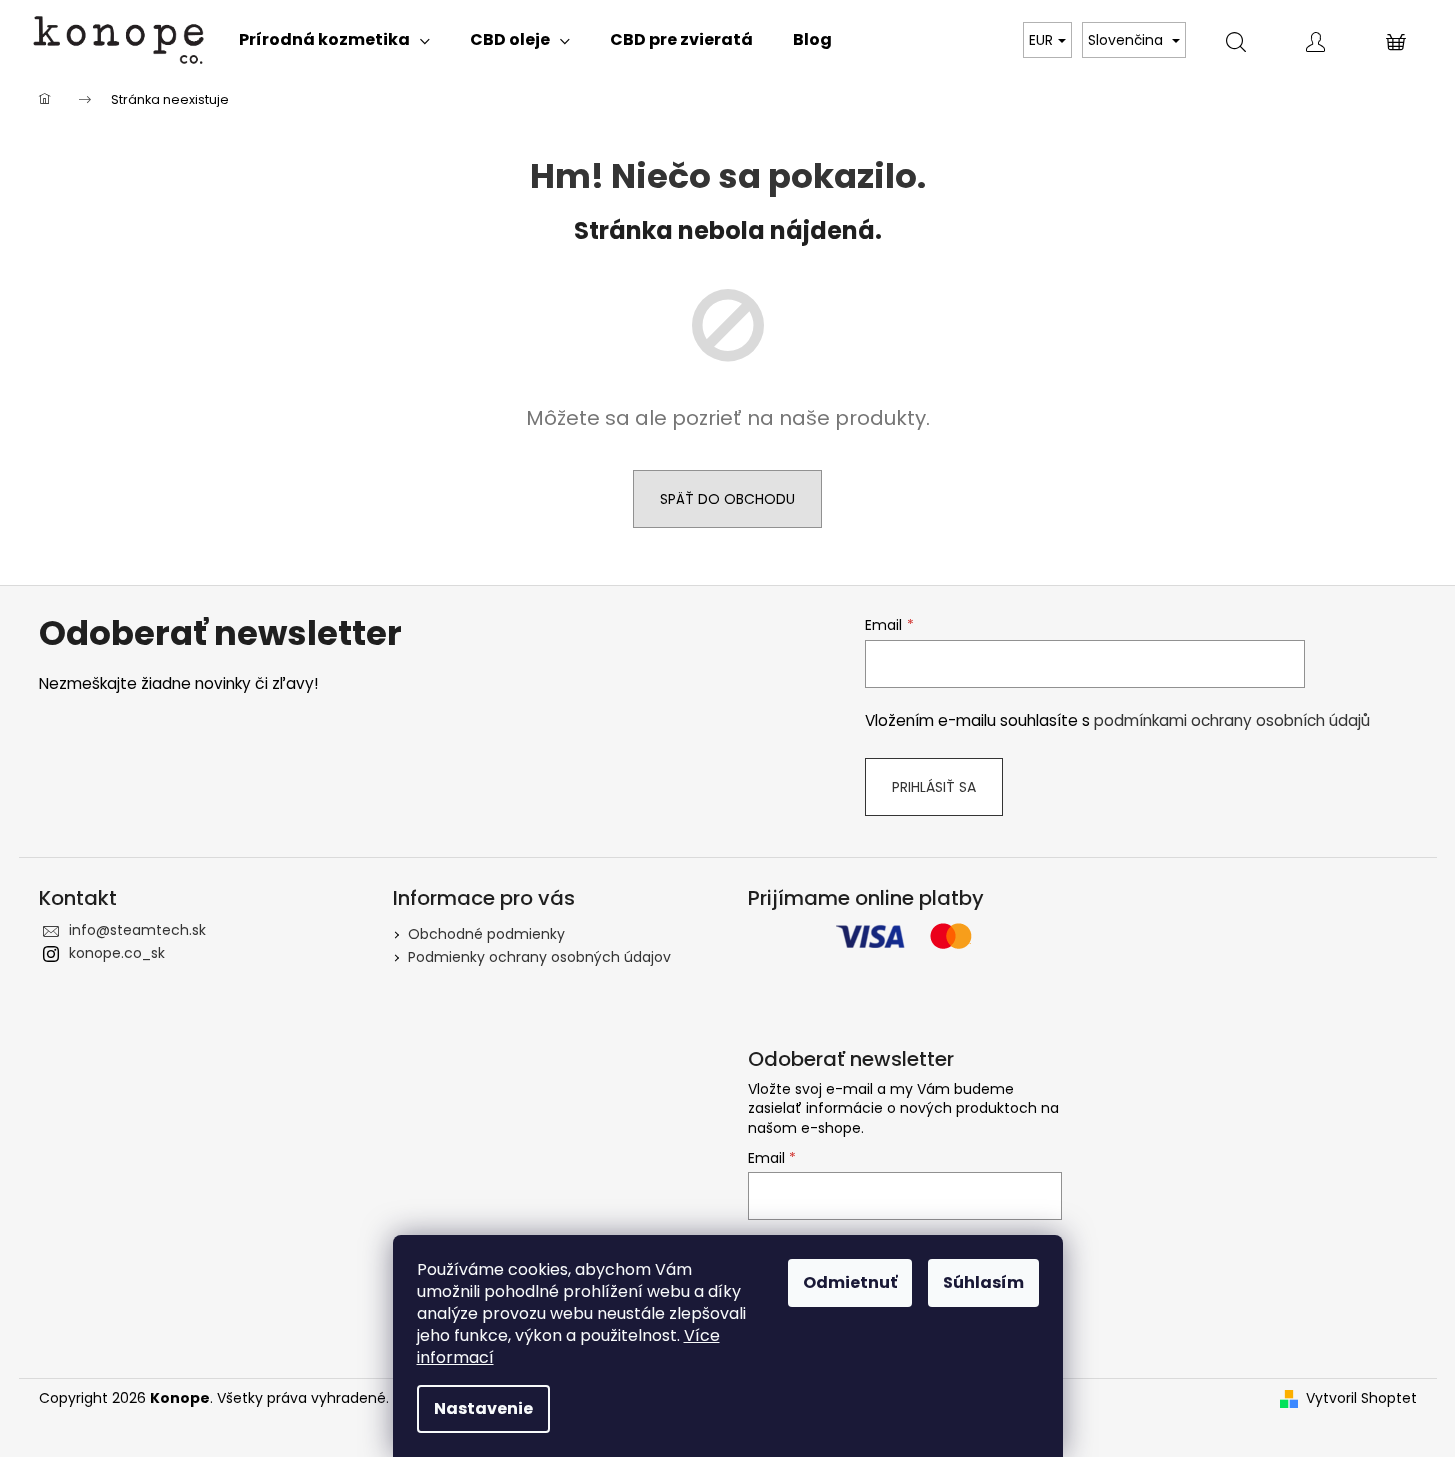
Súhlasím (983, 1282)
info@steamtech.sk (137, 930)
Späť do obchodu (727, 499)
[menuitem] (334, 40)
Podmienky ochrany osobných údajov (539, 957)
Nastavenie (483, 1408)
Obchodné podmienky (486, 934)
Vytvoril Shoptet (1361, 1398)
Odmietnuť (850, 1282)
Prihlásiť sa (934, 787)
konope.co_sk (117, 953)
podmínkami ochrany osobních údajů (1232, 720)
